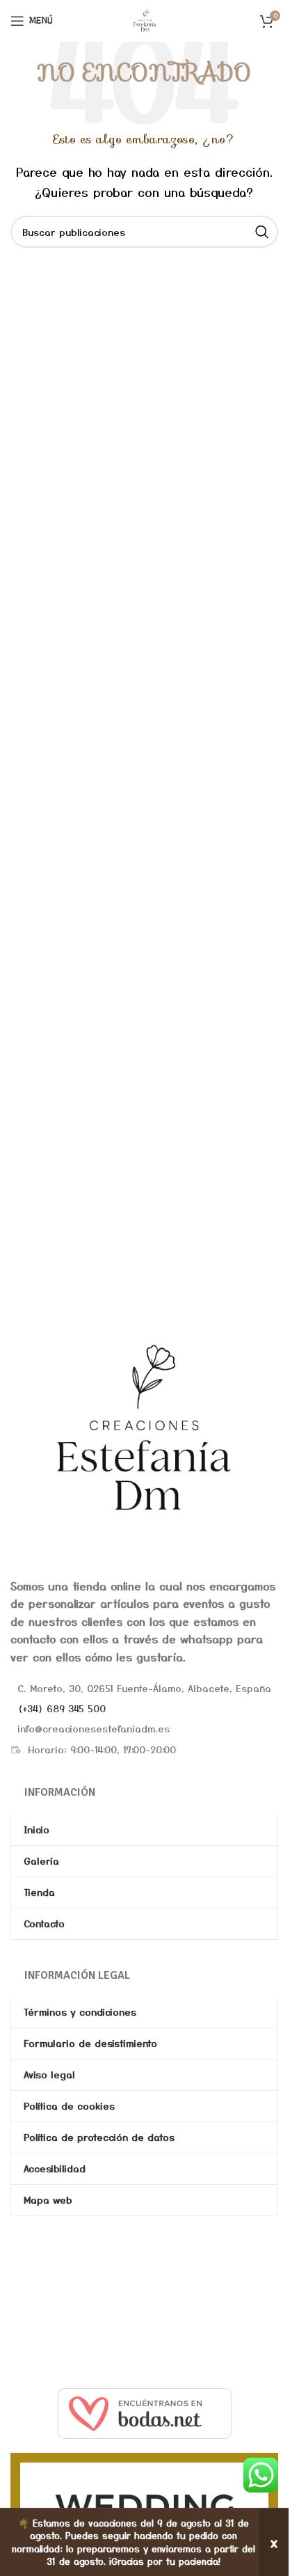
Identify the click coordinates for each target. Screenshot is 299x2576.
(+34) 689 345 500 (62, 1708)
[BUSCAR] (262, 232)
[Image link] (144, 1427)
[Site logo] (145, 19)
